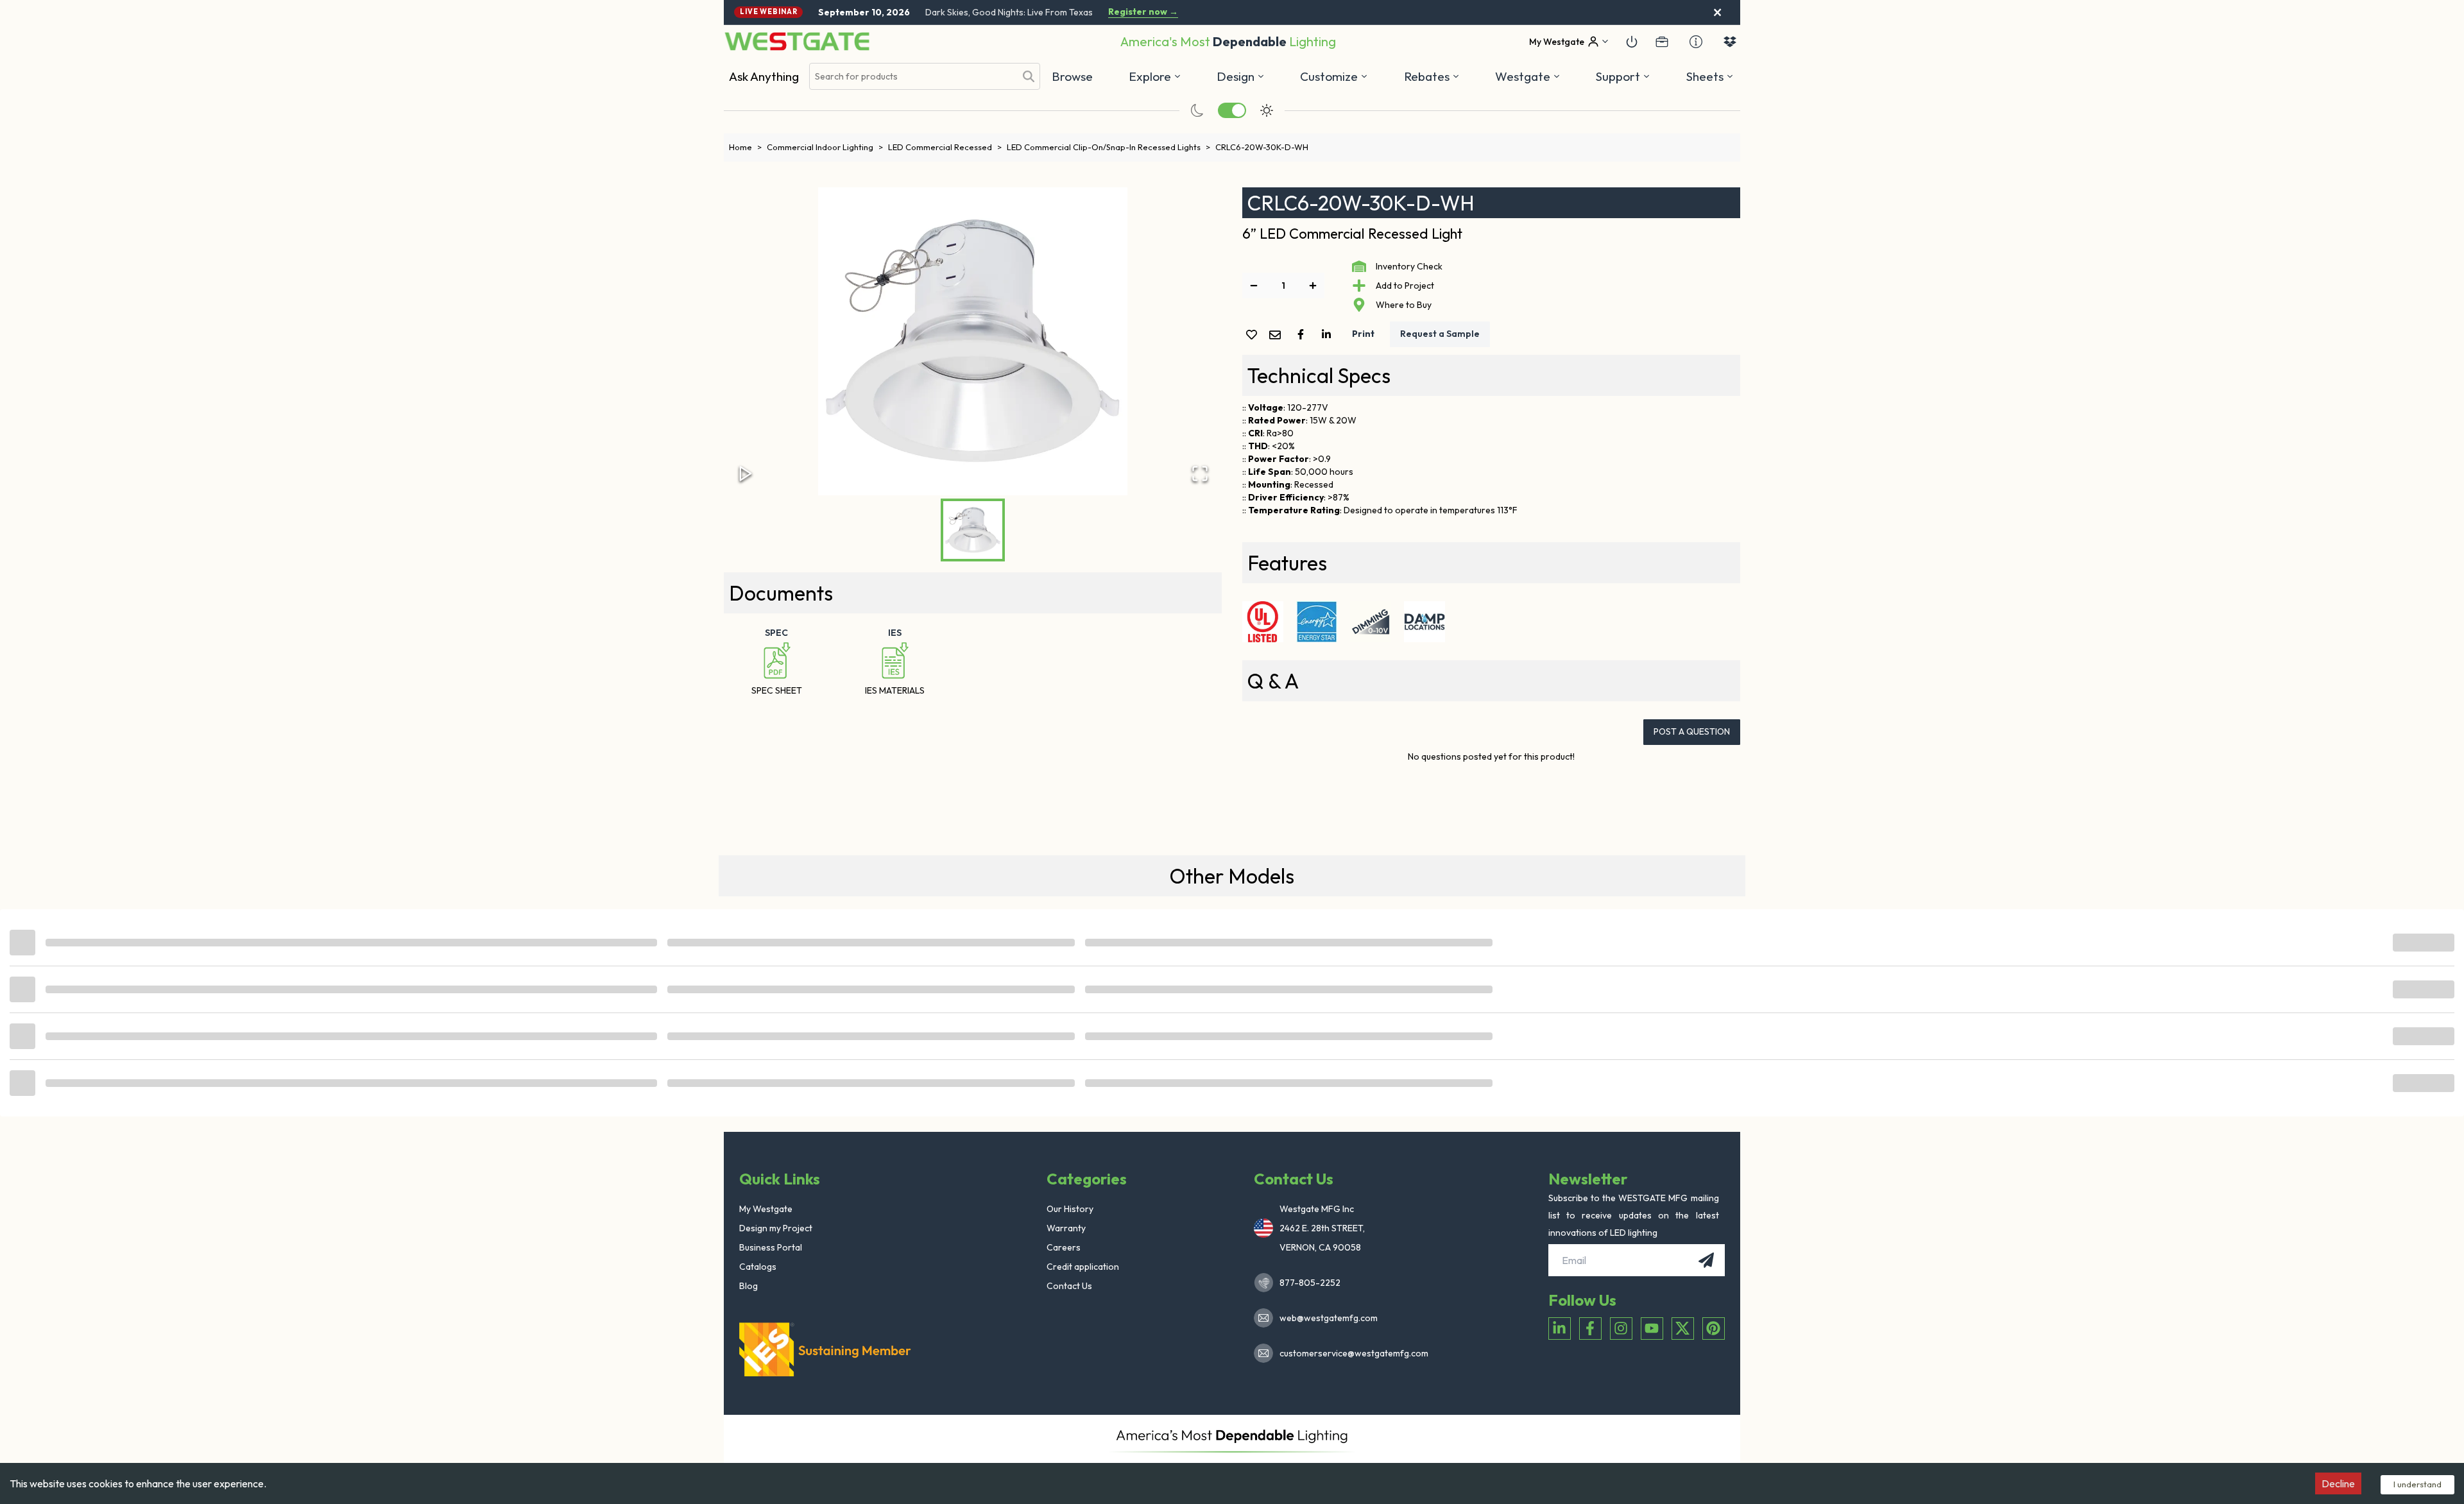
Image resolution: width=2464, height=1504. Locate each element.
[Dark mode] (1197, 110)
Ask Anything (764, 76)
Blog (749, 1286)
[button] (1432, 76)
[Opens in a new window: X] (1683, 1329)
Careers (1064, 1247)
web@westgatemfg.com (1329, 1318)
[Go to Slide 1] (973, 530)
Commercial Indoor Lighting (825, 147)
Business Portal (771, 1247)
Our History (1070, 1209)
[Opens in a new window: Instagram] (1621, 1329)
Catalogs (758, 1267)
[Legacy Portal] (1662, 42)
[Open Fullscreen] (1200, 474)
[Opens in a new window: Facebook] (1590, 1329)
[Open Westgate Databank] (1730, 42)
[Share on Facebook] (1303, 334)
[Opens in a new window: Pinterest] (1714, 1329)
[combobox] (912, 77)
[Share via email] (1278, 336)
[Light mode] (1267, 110)
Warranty (1066, 1228)
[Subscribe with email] (1706, 1260)
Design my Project (776, 1228)
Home (745, 147)
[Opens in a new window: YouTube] (1652, 1329)
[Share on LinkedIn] (1329, 334)
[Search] (1029, 76)
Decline (2338, 1483)
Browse (1072, 76)
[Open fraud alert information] (1696, 42)
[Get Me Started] (1632, 42)
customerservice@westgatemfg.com (1350, 1353)
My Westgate (766, 1209)
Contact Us (1069, 1286)
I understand (2417, 1484)
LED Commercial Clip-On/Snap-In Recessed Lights (1108, 147)
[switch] (1232, 110)
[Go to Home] (797, 41)
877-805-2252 (1310, 1283)
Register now (1143, 12)
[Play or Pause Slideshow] (746, 474)
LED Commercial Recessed (945, 147)
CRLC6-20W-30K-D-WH (1262, 147)
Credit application (1083, 1267)
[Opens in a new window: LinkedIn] (1560, 1329)
